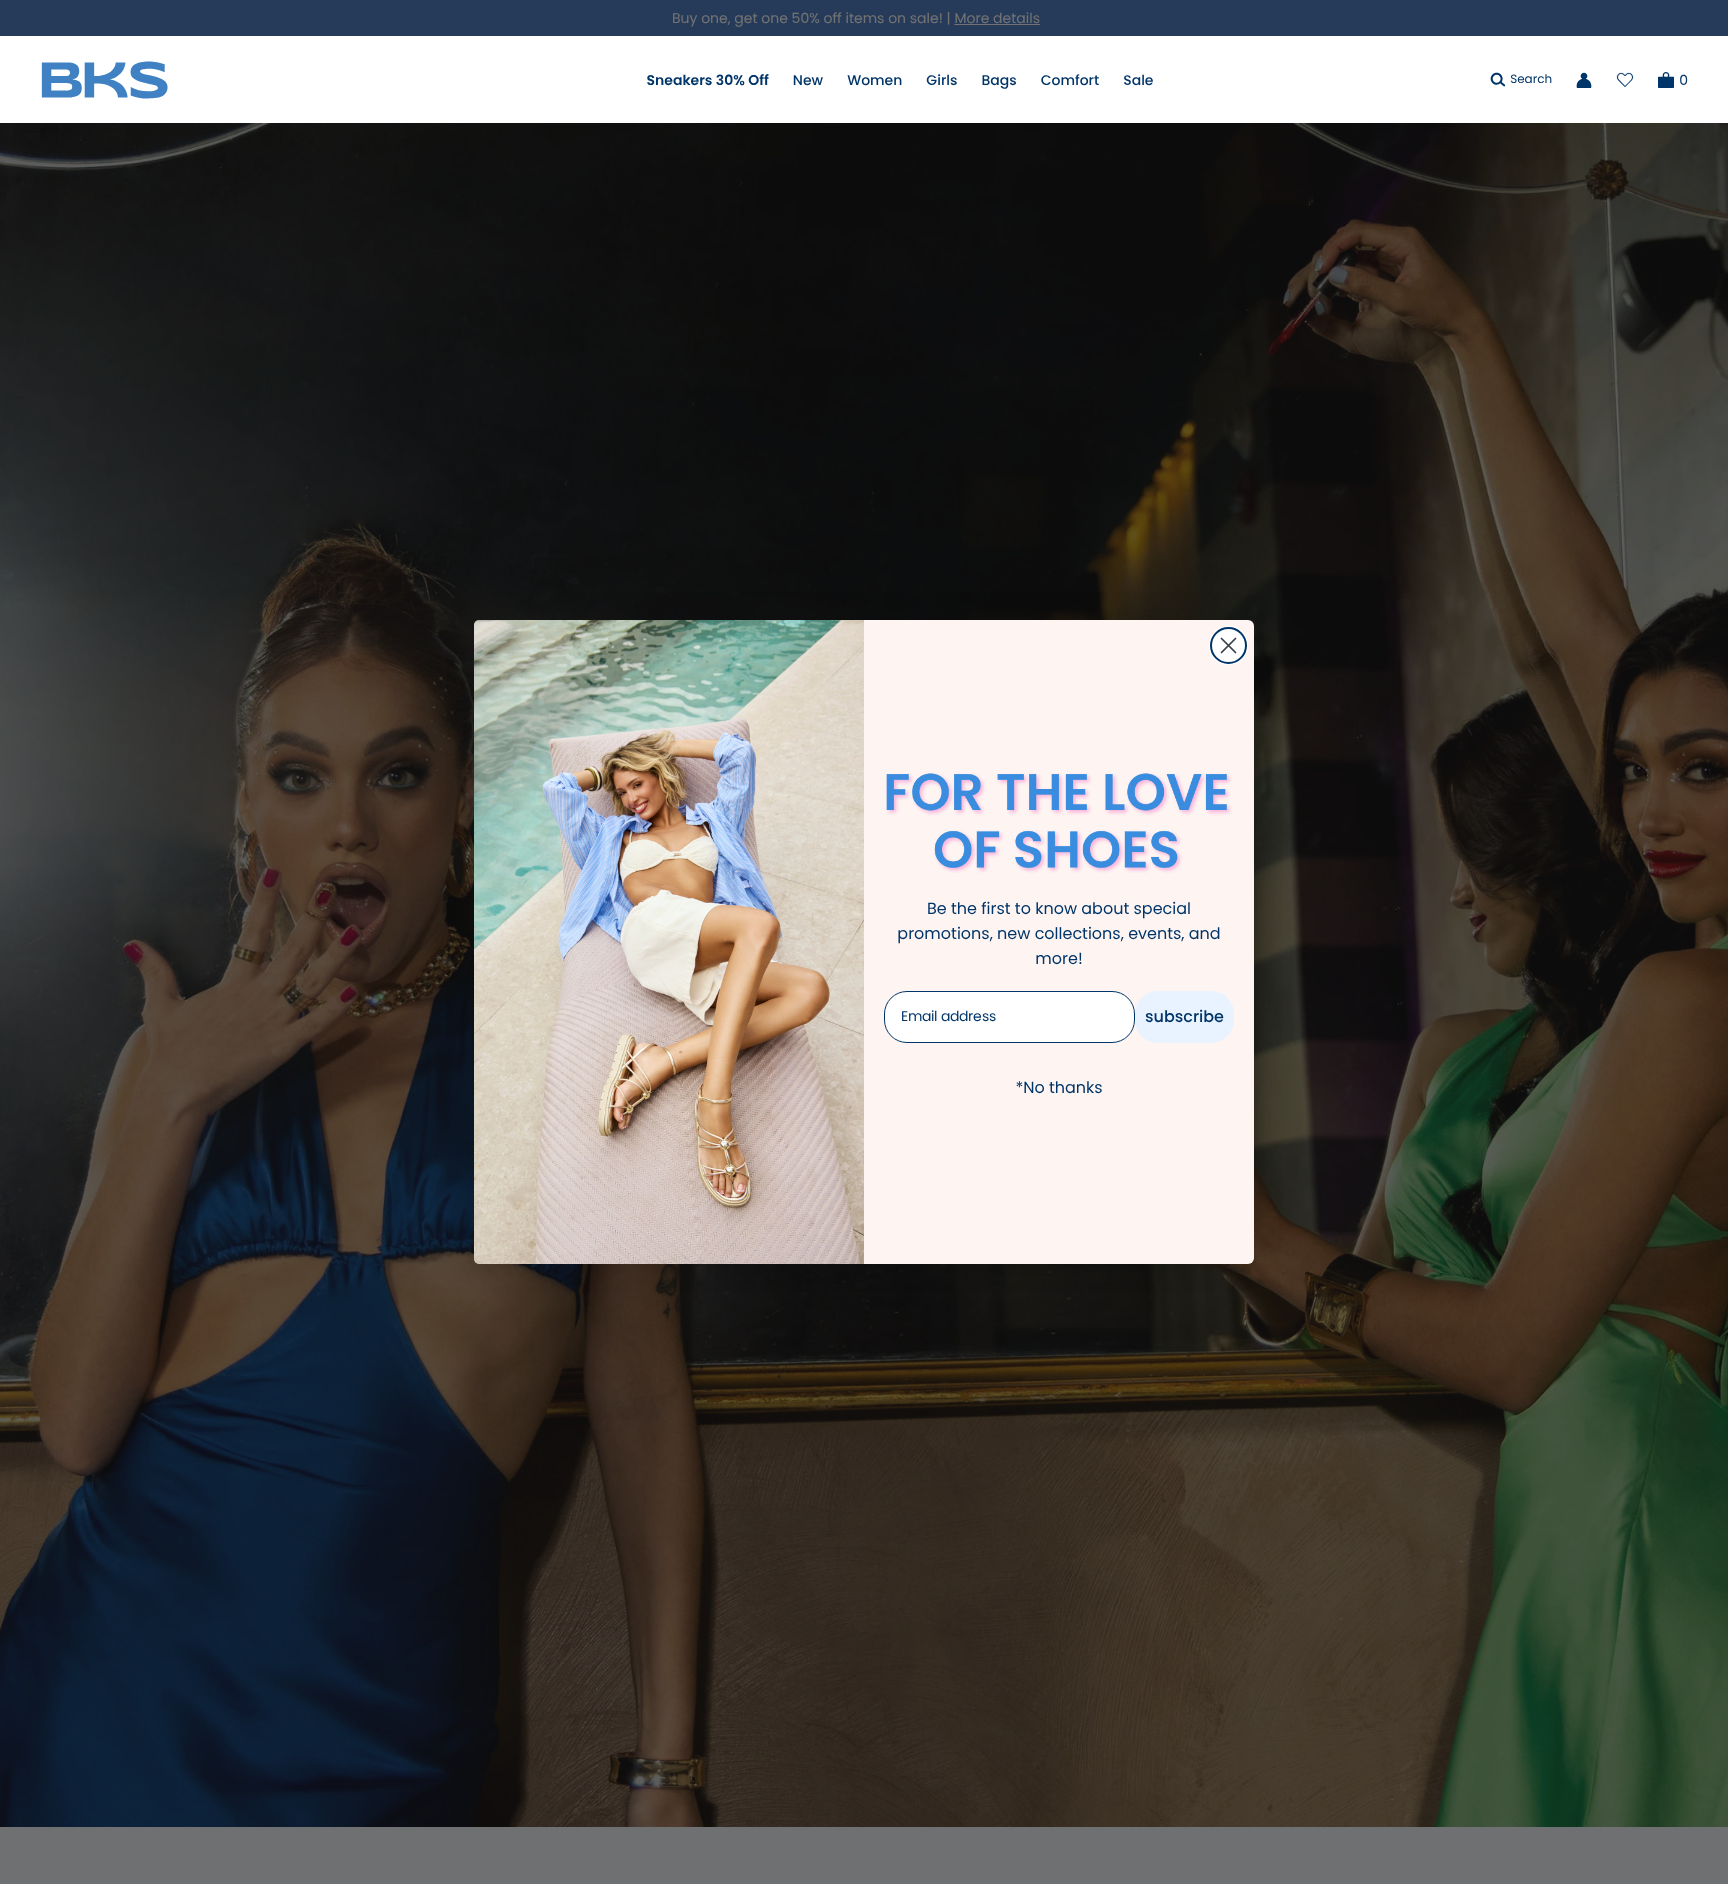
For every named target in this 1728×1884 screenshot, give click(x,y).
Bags (998, 80)
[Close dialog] (1228, 645)
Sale (1138, 80)
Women (874, 80)
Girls (941, 80)
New (808, 80)
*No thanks (1058, 1087)
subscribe (1184, 1016)
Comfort (1070, 80)
